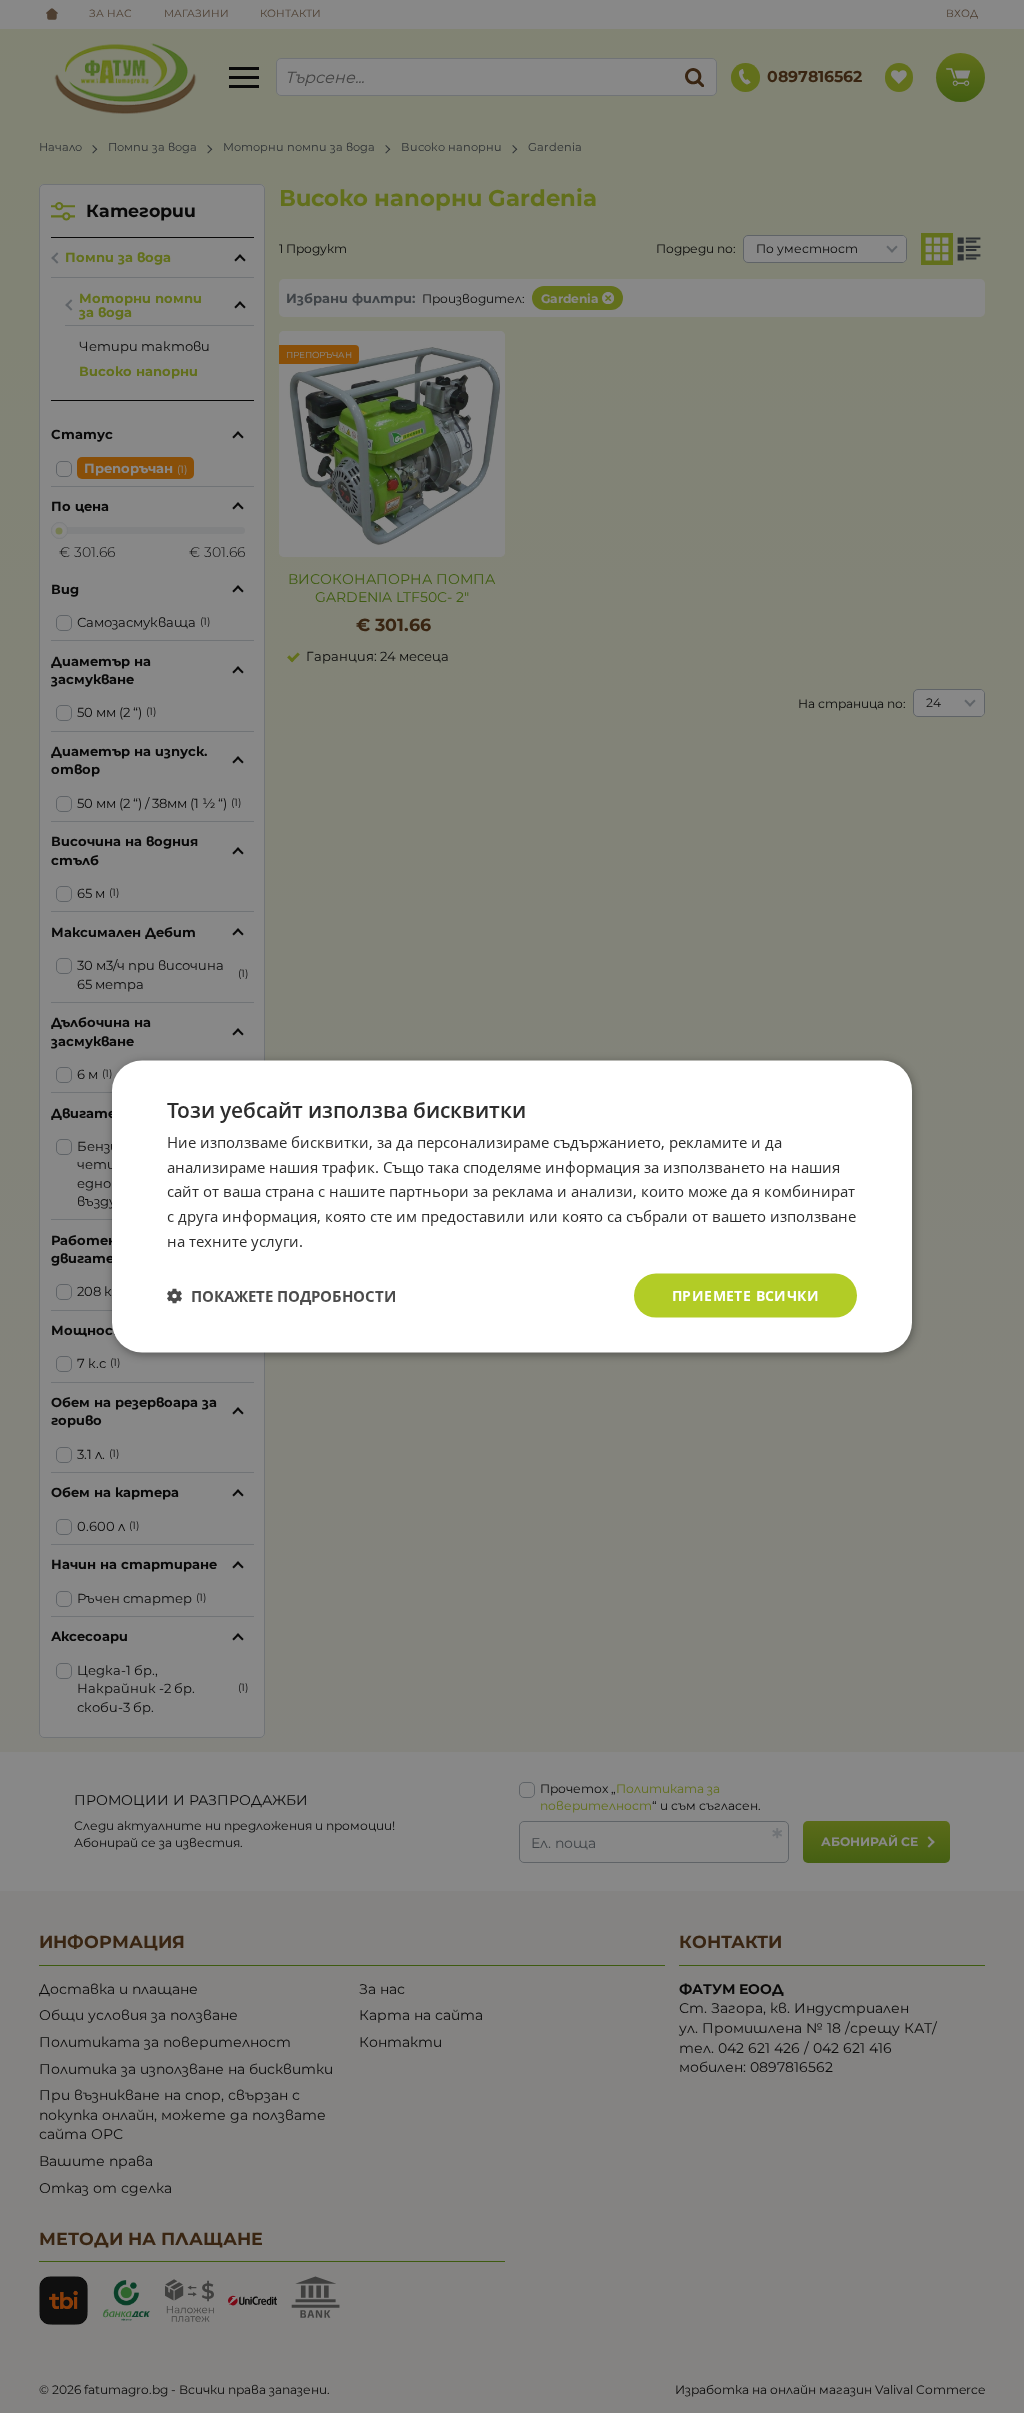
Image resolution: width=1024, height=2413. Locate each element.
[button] (281, 1296)
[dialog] (512, 1206)
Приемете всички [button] (745, 1294)
